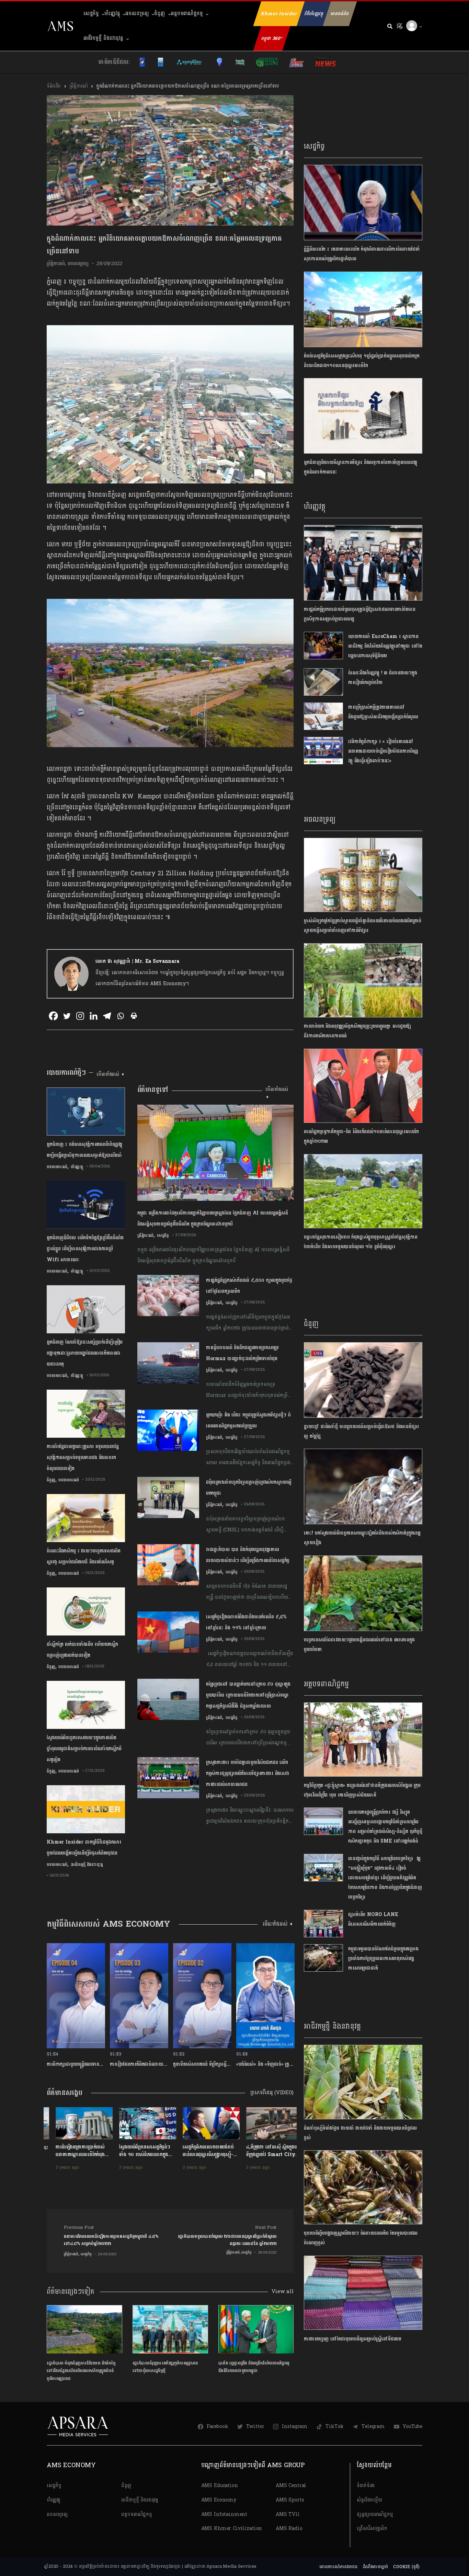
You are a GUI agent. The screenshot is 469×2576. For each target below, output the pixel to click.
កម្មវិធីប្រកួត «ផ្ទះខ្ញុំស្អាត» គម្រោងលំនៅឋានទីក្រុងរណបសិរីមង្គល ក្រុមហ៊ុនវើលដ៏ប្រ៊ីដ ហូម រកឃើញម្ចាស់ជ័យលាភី (362, 1790)
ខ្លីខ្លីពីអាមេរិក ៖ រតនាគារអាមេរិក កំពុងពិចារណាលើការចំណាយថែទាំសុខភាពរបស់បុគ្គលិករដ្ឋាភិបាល (362, 254)
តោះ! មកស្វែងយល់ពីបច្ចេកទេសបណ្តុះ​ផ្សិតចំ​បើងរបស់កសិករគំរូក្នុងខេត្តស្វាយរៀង (362, 1538)
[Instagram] (80, 1016)
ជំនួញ (160, 14)
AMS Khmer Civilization (232, 2528)
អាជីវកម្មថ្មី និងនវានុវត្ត (103, 38)
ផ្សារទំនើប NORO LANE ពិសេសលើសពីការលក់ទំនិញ (373, 1919)
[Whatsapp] (120, 1016)
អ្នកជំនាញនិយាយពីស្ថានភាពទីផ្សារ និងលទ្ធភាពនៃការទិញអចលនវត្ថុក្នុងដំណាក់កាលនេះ (361, 467)
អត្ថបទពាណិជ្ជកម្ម (187, 14)
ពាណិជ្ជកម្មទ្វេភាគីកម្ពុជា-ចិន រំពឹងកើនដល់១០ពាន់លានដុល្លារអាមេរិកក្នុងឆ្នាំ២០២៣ (361, 1136)
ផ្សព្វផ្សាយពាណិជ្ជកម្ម (375, 2514)
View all (283, 2292)
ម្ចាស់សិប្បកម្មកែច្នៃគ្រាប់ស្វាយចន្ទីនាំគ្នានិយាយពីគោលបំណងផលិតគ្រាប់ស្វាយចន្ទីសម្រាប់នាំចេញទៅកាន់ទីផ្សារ (363, 926)
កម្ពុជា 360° (272, 38)
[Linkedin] (94, 1016)
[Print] (134, 1016)
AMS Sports (290, 2500)
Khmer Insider (279, 14)
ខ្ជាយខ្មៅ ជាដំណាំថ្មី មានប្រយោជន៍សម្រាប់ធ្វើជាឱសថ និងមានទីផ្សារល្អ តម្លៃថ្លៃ (361, 1431)
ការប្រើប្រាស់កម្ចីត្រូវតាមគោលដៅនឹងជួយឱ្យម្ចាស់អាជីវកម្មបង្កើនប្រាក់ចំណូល (383, 712)
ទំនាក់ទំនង (366, 2486)
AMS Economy (219, 2500)
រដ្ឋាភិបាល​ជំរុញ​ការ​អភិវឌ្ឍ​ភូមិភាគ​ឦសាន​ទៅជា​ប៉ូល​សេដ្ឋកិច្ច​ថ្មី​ (165, 2367)
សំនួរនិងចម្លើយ (369, 2500)
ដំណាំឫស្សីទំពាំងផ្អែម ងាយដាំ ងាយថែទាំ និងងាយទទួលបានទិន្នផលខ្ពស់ (360, 2133)
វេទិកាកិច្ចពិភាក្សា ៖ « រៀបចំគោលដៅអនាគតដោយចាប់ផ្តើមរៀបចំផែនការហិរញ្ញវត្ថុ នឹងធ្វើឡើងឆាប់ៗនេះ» (383, 751)
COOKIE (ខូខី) (406, 2567)
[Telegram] (107, 1016)
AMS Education (220, 2486)
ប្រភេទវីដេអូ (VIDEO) (272, 2093)
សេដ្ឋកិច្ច (91, 14)
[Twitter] (67, 1016)
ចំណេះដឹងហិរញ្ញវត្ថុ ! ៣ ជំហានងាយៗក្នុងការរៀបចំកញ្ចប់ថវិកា (383, 678)
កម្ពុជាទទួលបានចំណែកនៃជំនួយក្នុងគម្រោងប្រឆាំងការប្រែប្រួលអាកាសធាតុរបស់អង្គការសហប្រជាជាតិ (383, 1958)
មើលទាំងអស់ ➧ (111, 1074)
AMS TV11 (288, 2514)
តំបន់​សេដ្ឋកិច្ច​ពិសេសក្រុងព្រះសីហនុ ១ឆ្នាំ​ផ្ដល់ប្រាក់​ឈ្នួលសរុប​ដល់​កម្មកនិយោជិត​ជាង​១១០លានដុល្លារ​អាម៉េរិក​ (362, 361)
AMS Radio (289, 2528)
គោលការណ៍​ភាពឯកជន (338, 2567)
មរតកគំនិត (340, 14)
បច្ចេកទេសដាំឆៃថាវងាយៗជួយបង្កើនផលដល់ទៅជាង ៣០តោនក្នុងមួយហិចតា (359, 1645)
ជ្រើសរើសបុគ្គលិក (372, 2528)
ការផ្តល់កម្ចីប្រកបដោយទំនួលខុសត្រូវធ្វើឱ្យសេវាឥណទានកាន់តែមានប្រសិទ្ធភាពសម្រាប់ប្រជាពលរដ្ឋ (359, 614)
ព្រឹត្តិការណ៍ (78, 86)
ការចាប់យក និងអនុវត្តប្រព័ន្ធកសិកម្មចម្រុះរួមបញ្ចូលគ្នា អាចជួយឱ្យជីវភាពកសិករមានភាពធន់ (357, 1031)
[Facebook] (53, 1016)
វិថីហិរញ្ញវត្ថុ (314, 14)
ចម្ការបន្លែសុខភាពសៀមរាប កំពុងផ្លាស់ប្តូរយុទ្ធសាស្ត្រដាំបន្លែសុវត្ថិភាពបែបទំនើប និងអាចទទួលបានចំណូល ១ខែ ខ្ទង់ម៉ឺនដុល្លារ (361, 1242)
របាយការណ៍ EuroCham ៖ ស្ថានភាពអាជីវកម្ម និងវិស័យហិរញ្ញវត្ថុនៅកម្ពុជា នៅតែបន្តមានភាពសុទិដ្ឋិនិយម (385, 646)
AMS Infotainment (224, 2514)
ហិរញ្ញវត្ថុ (112, 14)
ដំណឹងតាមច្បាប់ (375, 2567)
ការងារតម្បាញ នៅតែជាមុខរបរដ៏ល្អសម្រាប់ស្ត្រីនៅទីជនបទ (353, 2339)
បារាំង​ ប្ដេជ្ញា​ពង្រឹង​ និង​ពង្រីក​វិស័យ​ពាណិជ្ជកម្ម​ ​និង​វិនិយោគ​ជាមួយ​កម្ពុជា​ (255, 2367)
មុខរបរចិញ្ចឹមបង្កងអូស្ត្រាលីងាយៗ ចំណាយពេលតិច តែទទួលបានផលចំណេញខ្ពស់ (361, 2238)
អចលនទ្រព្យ (137, 14)
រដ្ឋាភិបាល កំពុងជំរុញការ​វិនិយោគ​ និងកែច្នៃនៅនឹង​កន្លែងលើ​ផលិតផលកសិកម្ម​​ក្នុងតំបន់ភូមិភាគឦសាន (81, 2371)
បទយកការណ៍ (57, 1167)
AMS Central (291, 2486)
